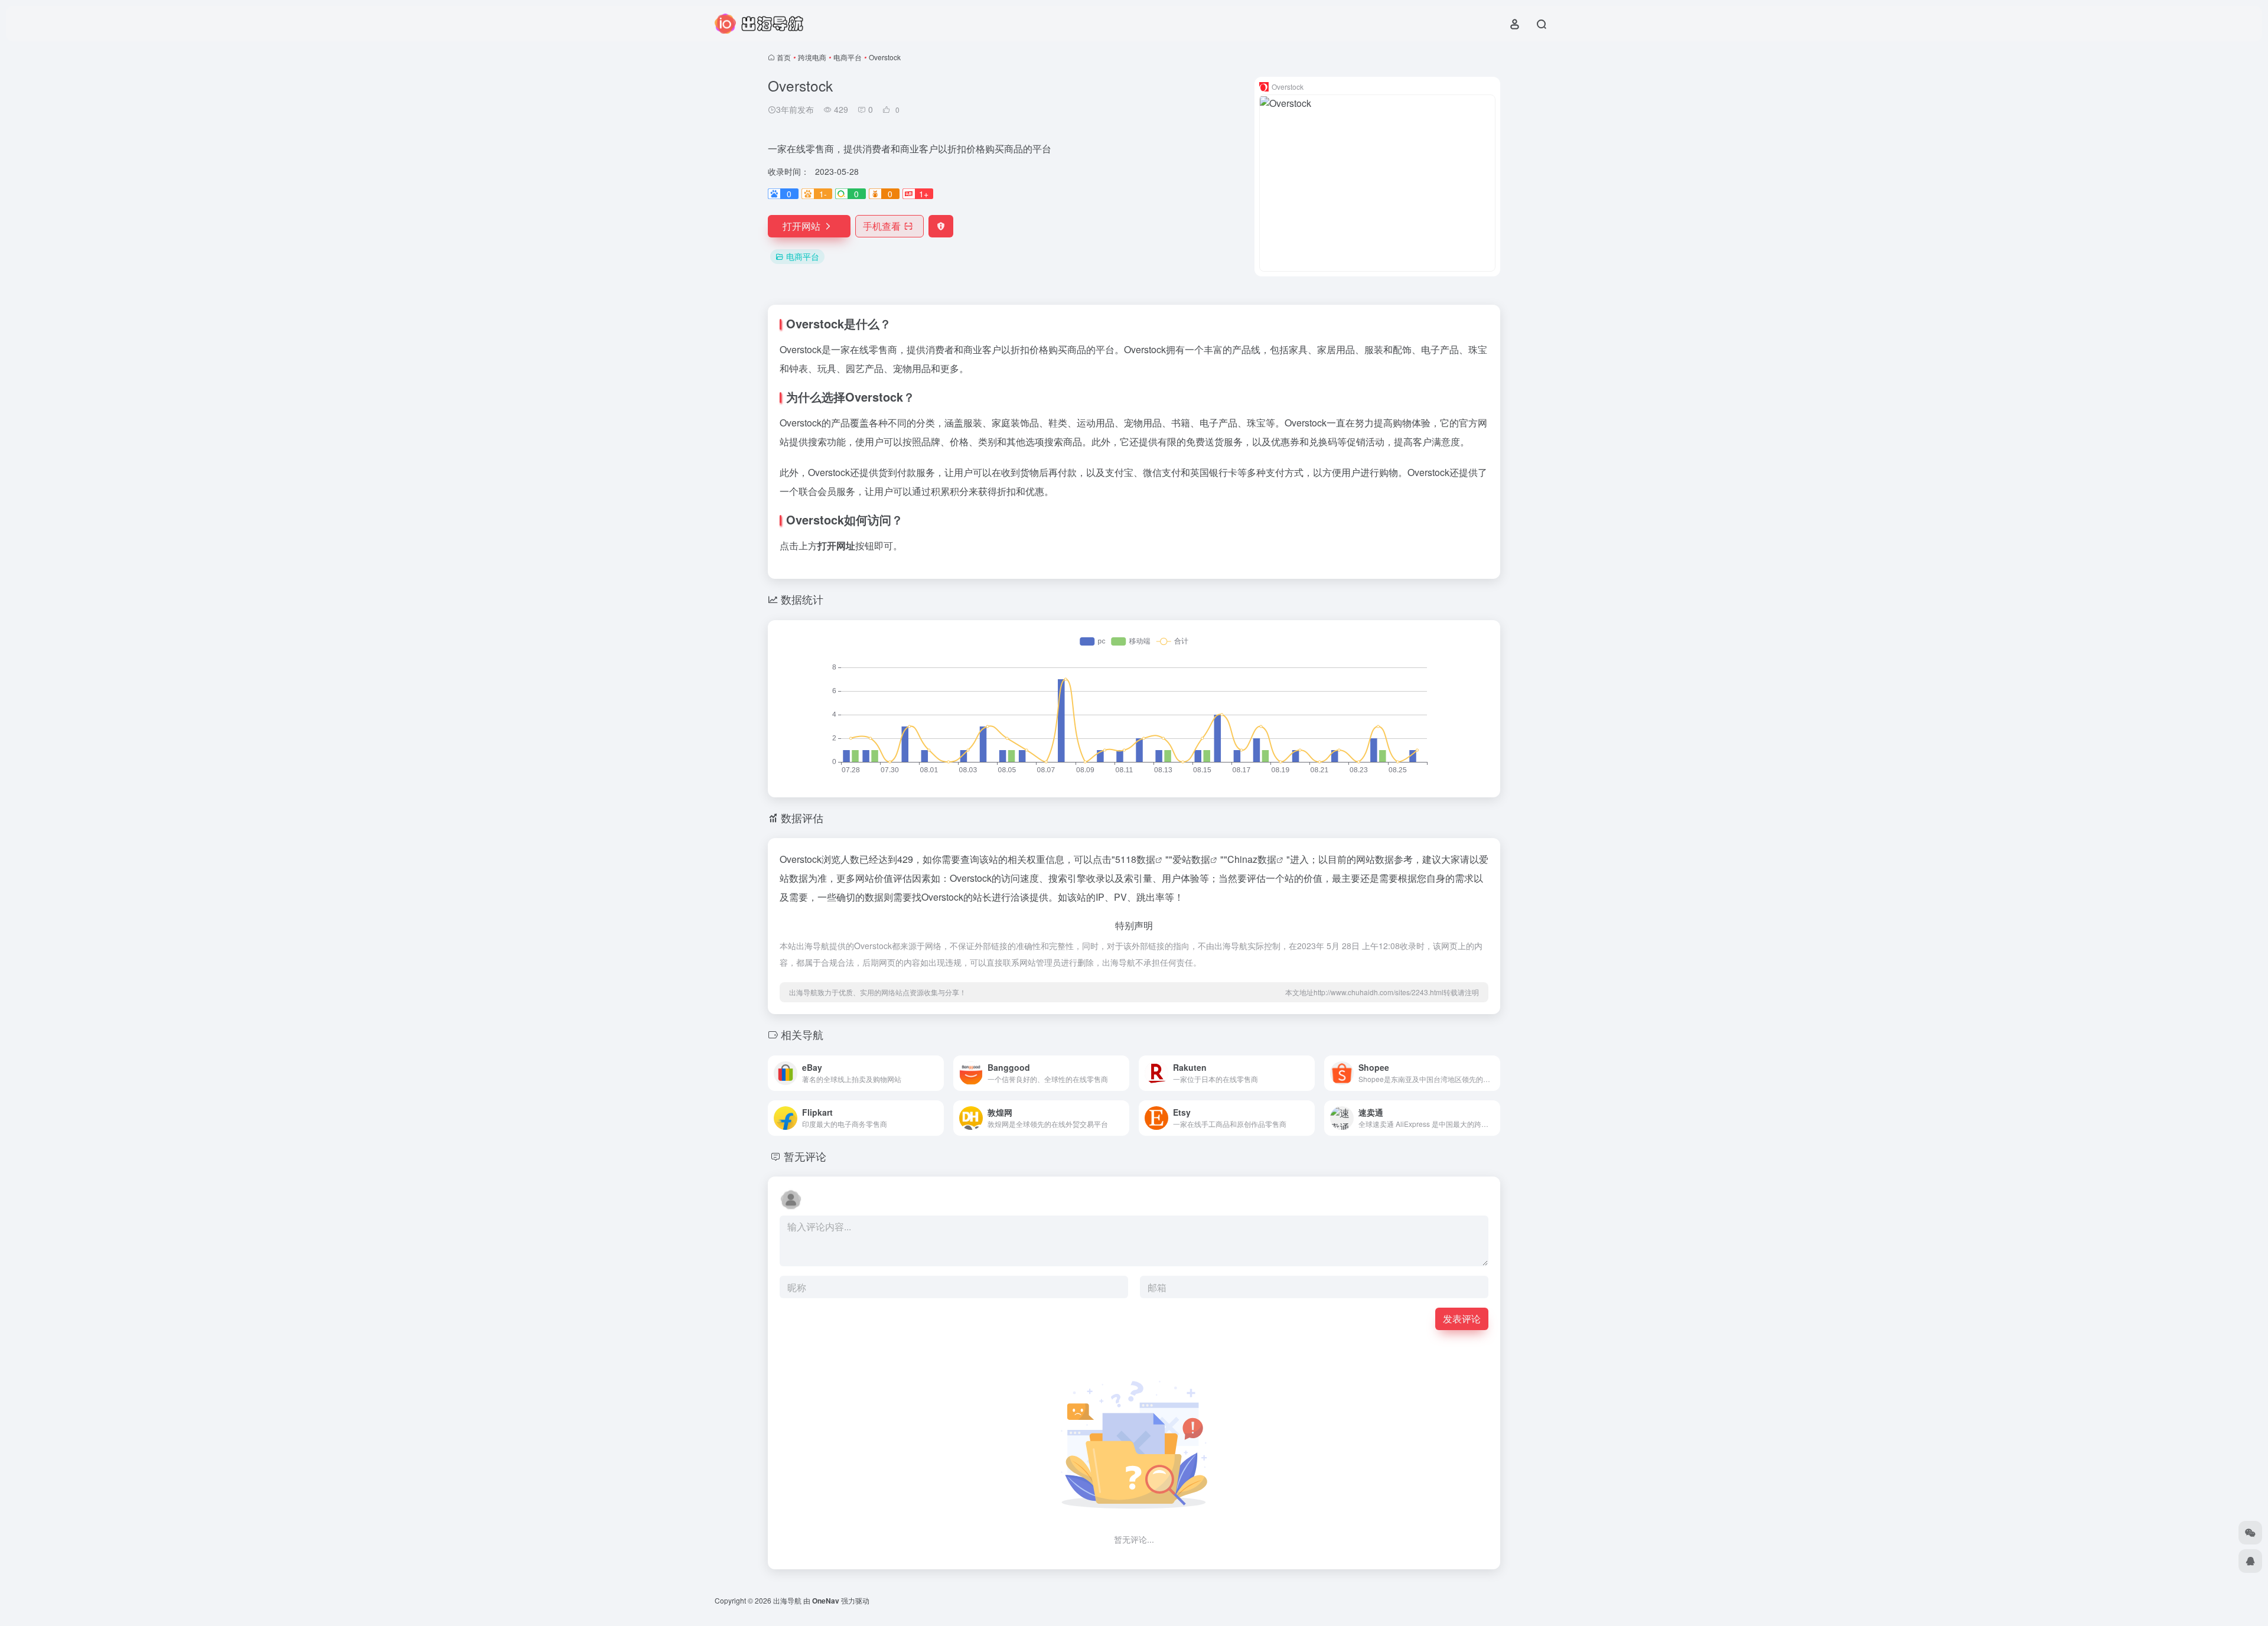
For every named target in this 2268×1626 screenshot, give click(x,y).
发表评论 (1462, 1319)
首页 (784, 57)
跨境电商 (812, 57)
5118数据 (1135, 859)
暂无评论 (805, 1156)
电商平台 (848, 57)
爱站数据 (1191, 859)
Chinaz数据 (1252, 859)
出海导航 (787, 1600)
